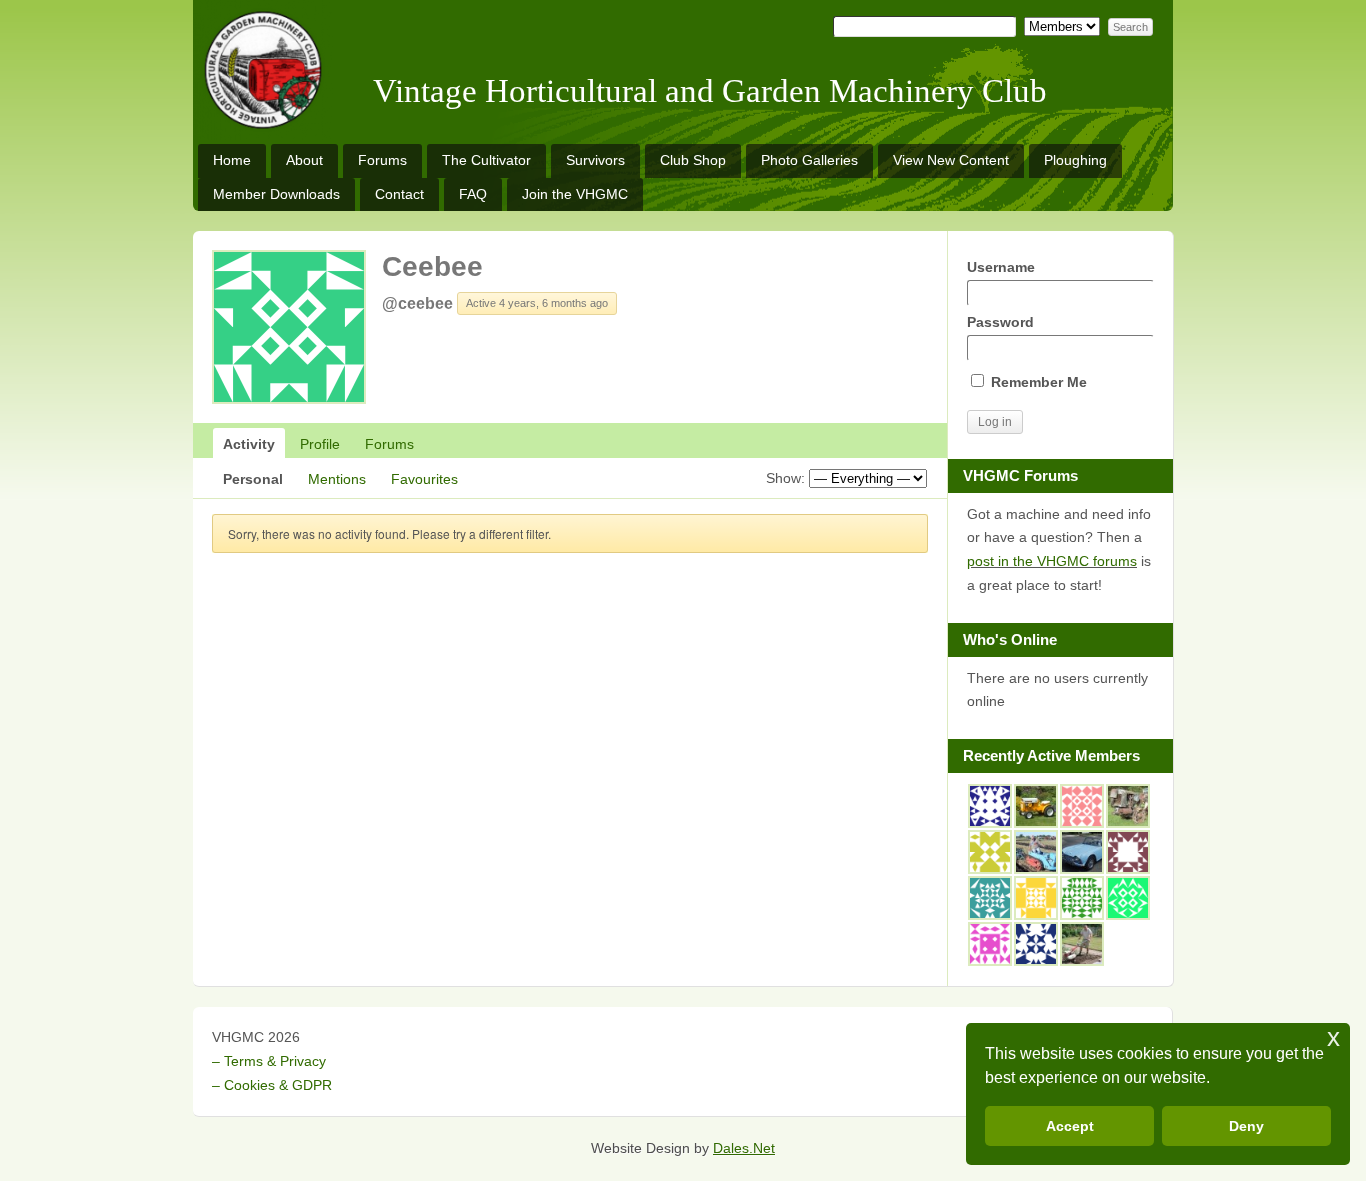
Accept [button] (1070, 1126)
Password (1000, 322)
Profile (320, 444)
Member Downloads (276, 194)
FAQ (473, 194)
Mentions (337, 479)
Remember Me (1037, 382)
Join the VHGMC (575, 194)
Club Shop (693, 160)
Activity (249, 444)
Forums (382, 160)
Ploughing (1075, 160)
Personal (253, 479)
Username (1001, 267)
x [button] (1333, 1037)
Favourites (424, 479)
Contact (399, 194)
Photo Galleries (809, 160)
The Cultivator (486, 160)
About (304, 160)
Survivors (595, 160)
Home (232, 160)
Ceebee (432, 266)
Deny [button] (1246, 1126)
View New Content (951, 160)
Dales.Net (744, 1148)
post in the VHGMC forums (1052, 561)
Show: (785, 478)
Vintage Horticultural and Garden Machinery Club (710, 91)
